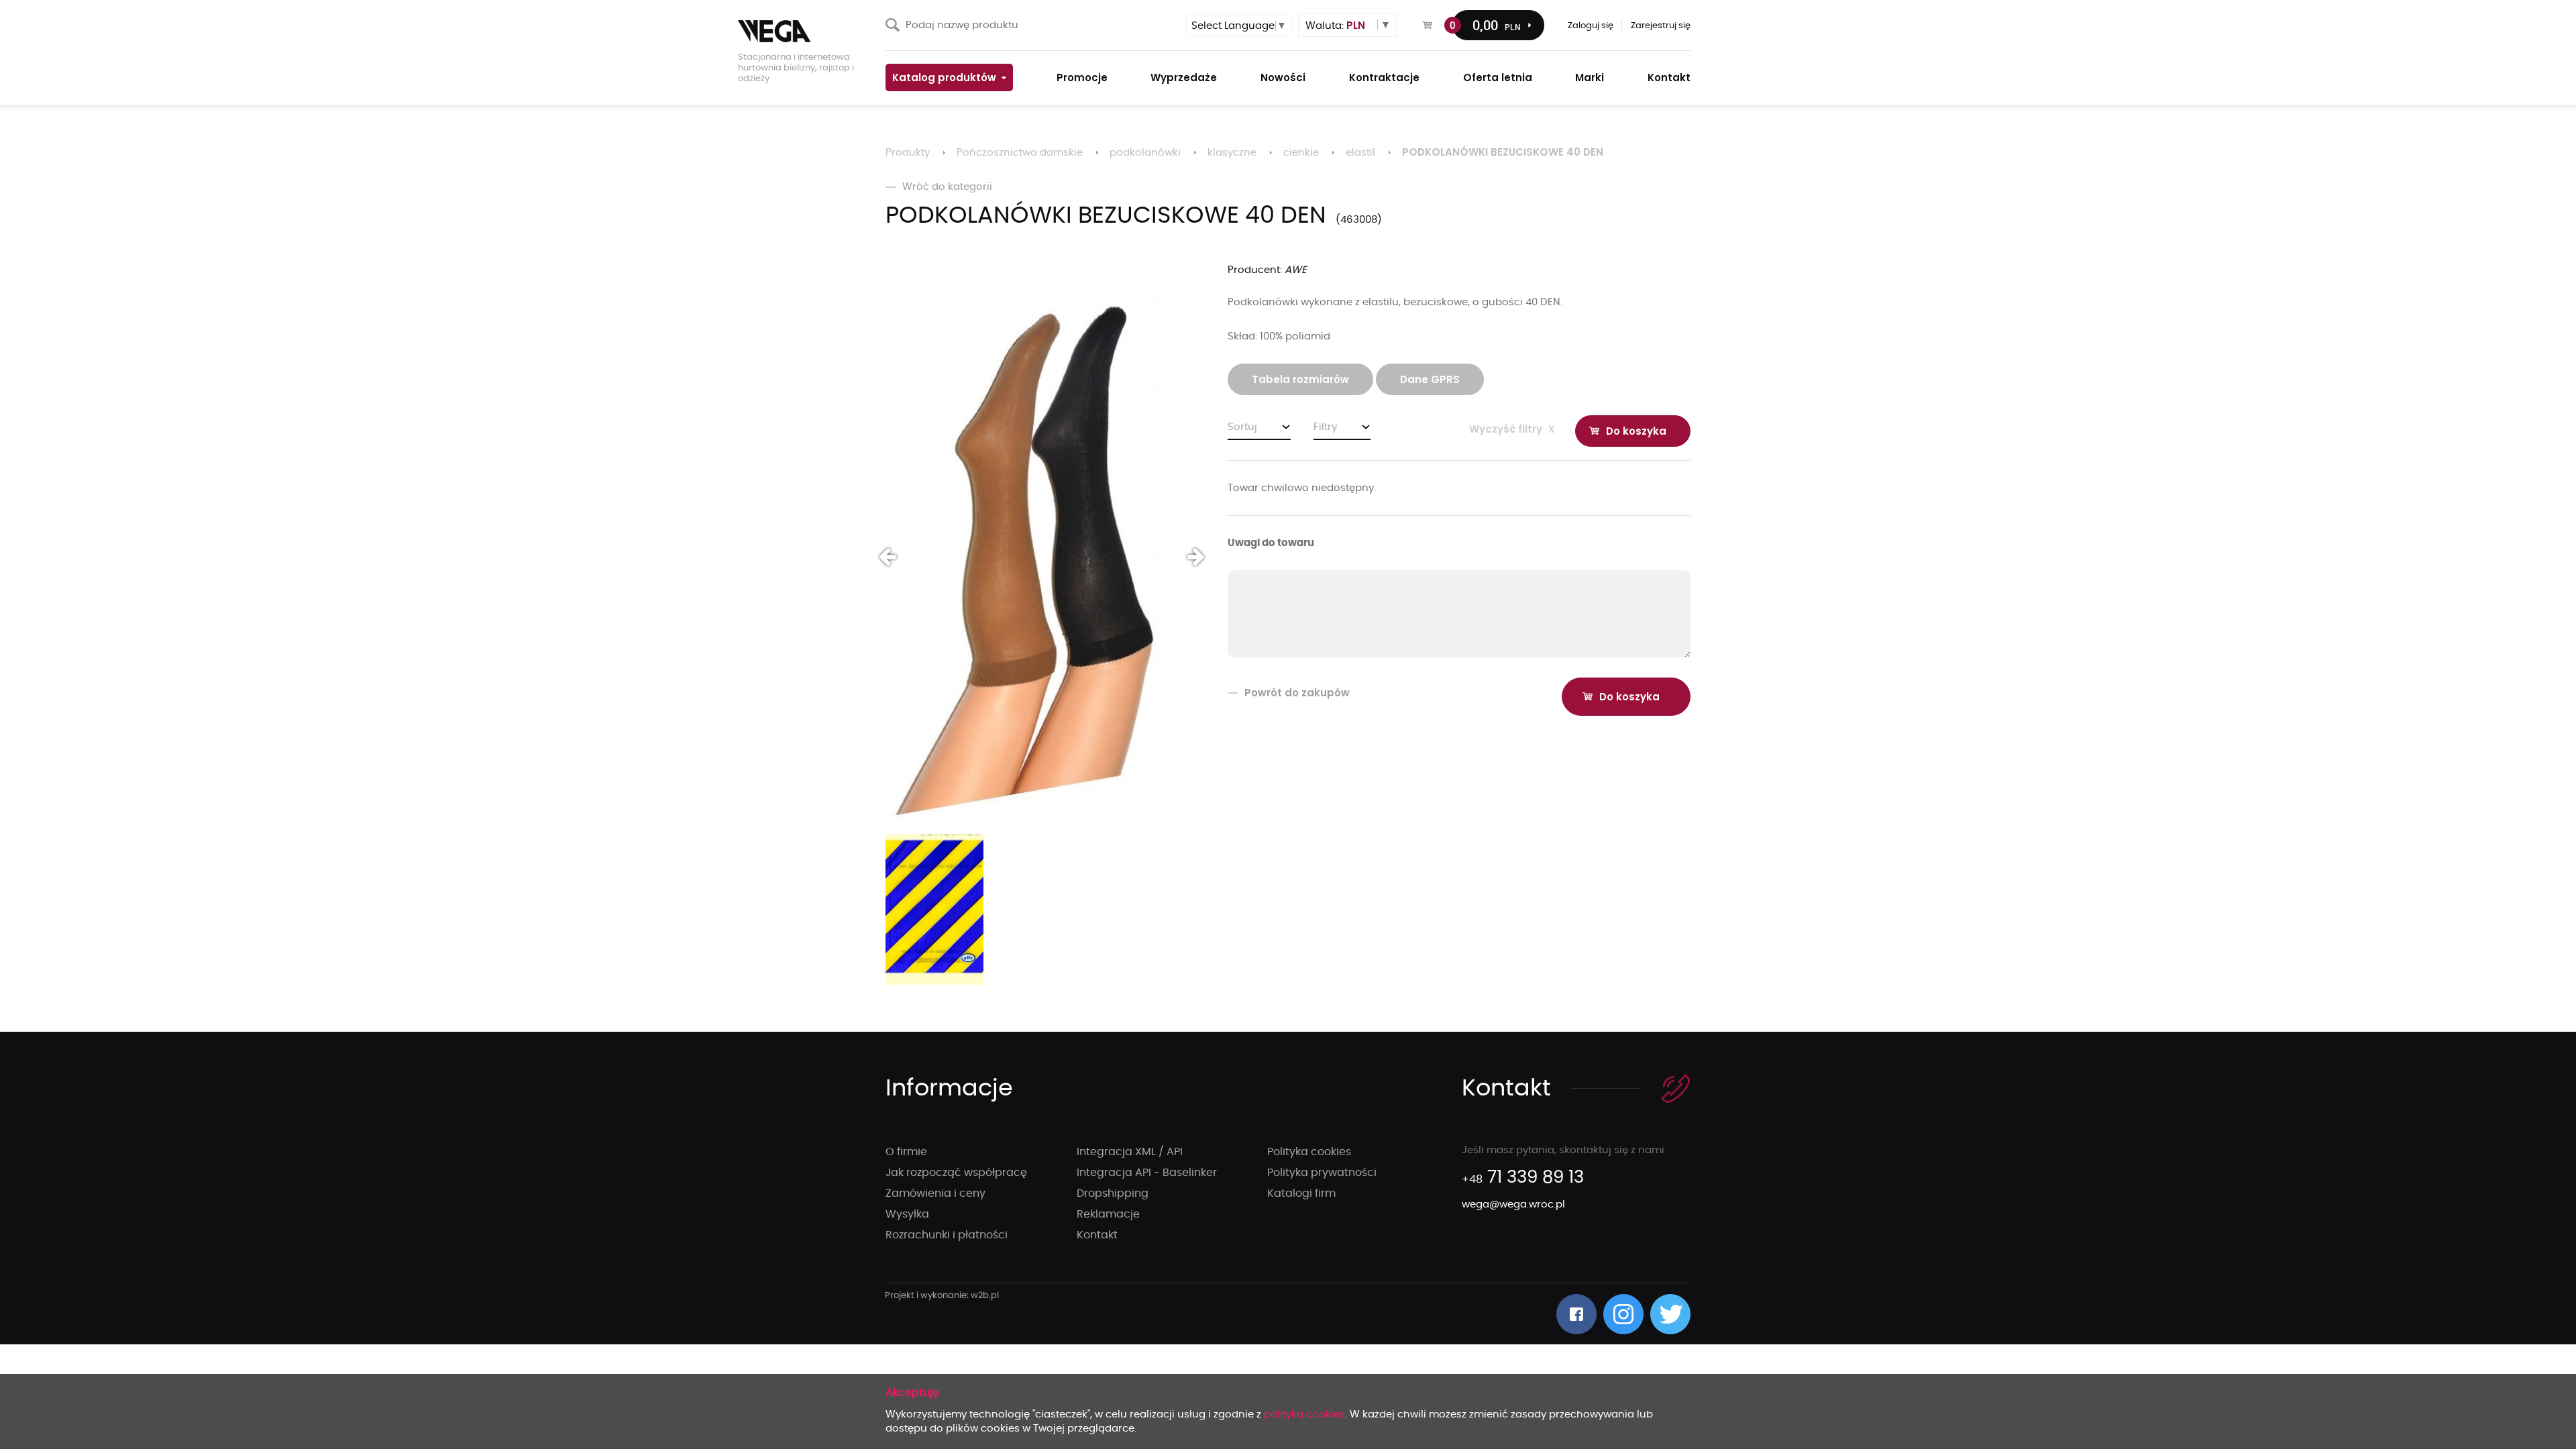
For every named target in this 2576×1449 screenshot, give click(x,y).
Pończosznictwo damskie (1020, 153)
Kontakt (1097, 1235)
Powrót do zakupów (1297, 693)
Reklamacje (1108, 1214)
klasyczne (1232, 153)
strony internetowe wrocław (942, 1296)
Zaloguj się (1591, 26)
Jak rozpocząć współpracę (956, 1173)
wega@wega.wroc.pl (1513, 1204)
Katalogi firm (1301, 1193)
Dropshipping (1113, 1193)
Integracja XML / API (1130, 1152)
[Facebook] (1576, 1314)
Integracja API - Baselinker (1147, 1173)
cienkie (1301, 153)
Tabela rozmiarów (1300, 379)
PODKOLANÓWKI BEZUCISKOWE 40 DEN (1503, 152)
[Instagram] (1623, 1314)
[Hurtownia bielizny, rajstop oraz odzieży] (805, 31)
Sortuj (1242, 427)
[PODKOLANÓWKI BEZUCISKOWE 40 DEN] (1040, 546)
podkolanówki (1145, 153)
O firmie (906, 1152)
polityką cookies (1304, 1414)
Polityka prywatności (1322, 1173)
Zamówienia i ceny (935, 1193)
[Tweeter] (1670, 1314)
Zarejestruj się (1661, 26)
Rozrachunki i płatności (947, 1235)
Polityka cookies (1309, 1152)
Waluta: (1335, 25)
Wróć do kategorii (947, 187)
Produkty (908, 153)
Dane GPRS (1430, 379)
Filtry (1325, 427)
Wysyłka (907, 1214)
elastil (1360, 153)
